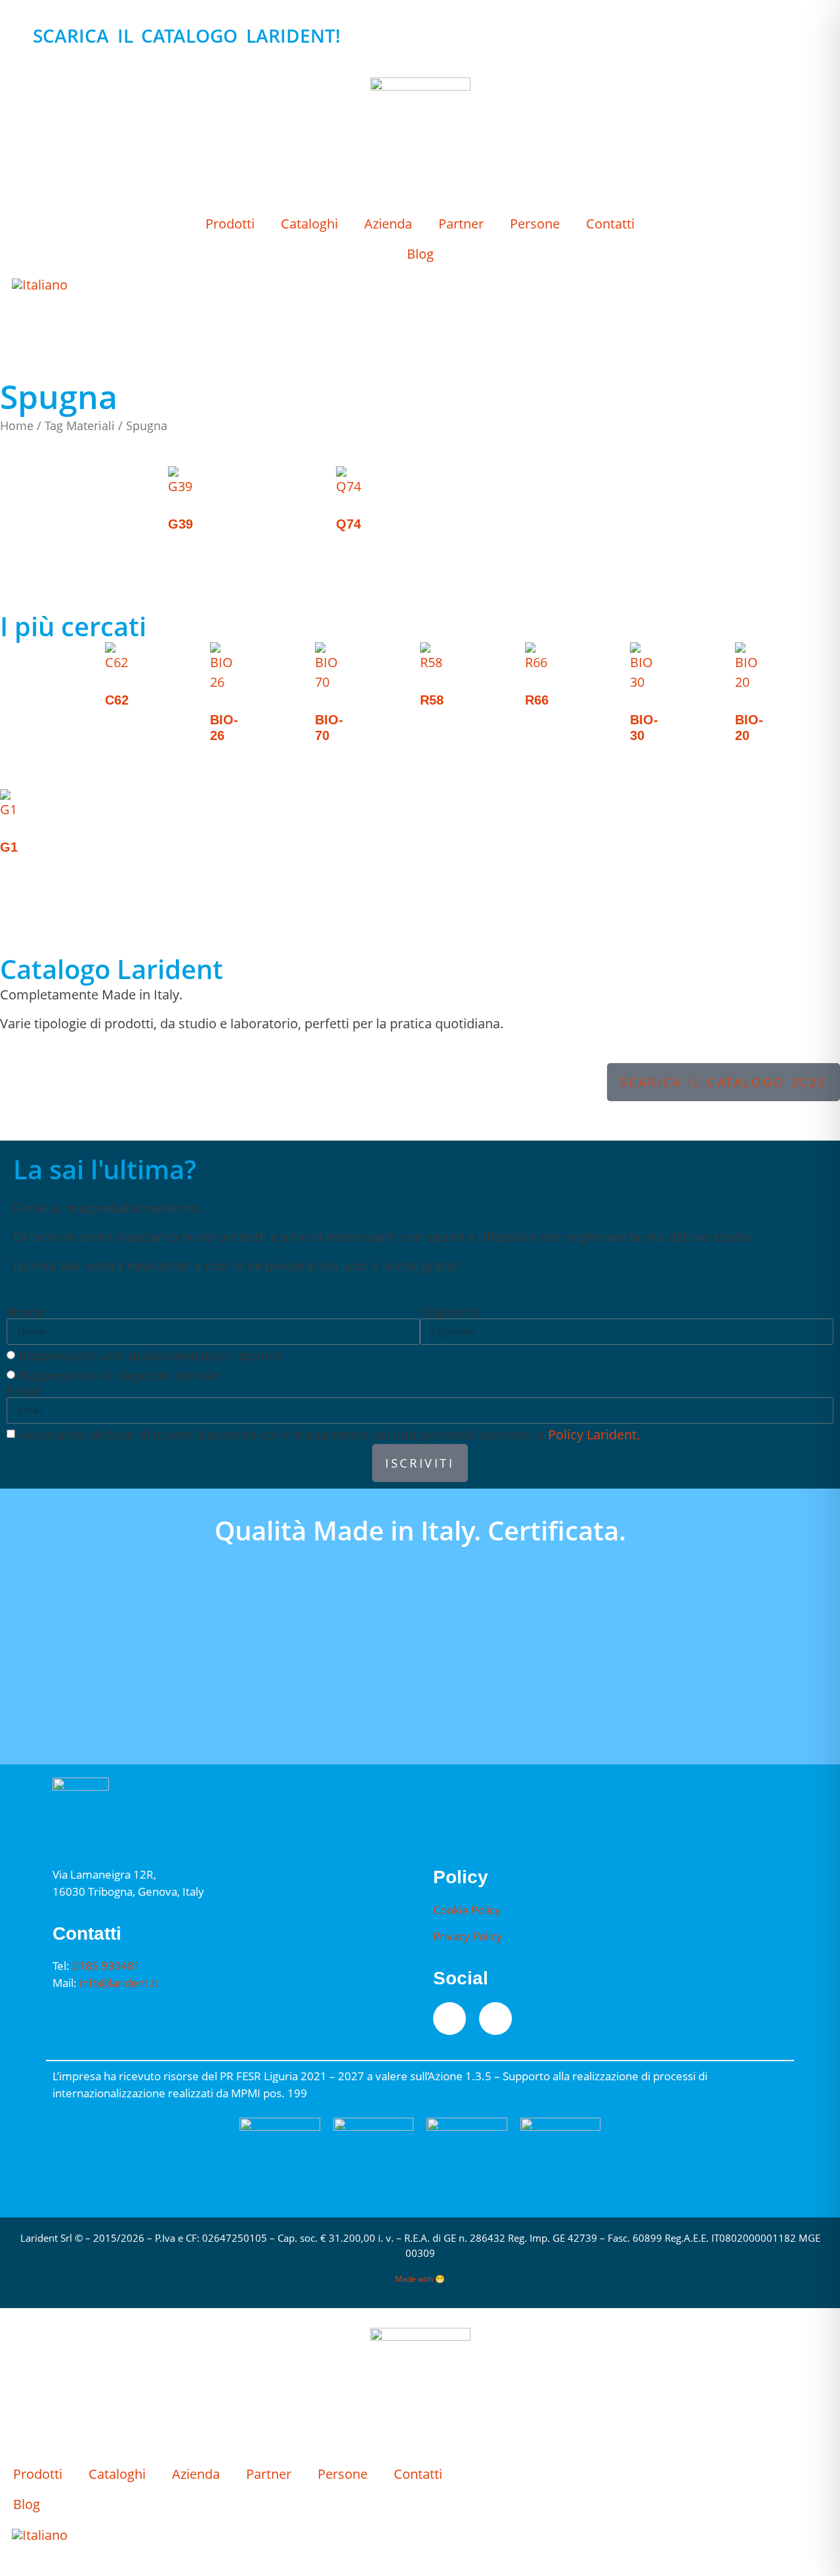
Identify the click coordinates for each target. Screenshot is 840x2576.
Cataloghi (309, 224)
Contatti (610, 224)
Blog (420, 254)
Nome (25, 1312)
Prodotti (230, 224)
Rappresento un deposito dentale (119, 1375)
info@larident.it (119, 1983)
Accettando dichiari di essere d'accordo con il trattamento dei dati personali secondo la (329, 1434)
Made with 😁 (420, 2279)
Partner (461, 224)
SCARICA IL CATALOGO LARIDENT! (187, 35)
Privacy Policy (468, 1936)
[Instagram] (495, 2019)
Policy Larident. (594, 1434)
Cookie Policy (467, 1910)
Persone (535, 224)
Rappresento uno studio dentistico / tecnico (150, 1355)
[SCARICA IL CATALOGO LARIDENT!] (16, 36)
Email (23, 1391)
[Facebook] (450, 2019)
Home (17, 425)
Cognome (450, 1312)
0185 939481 (106, 1966)
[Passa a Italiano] (40, 285)
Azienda (388, 224)
